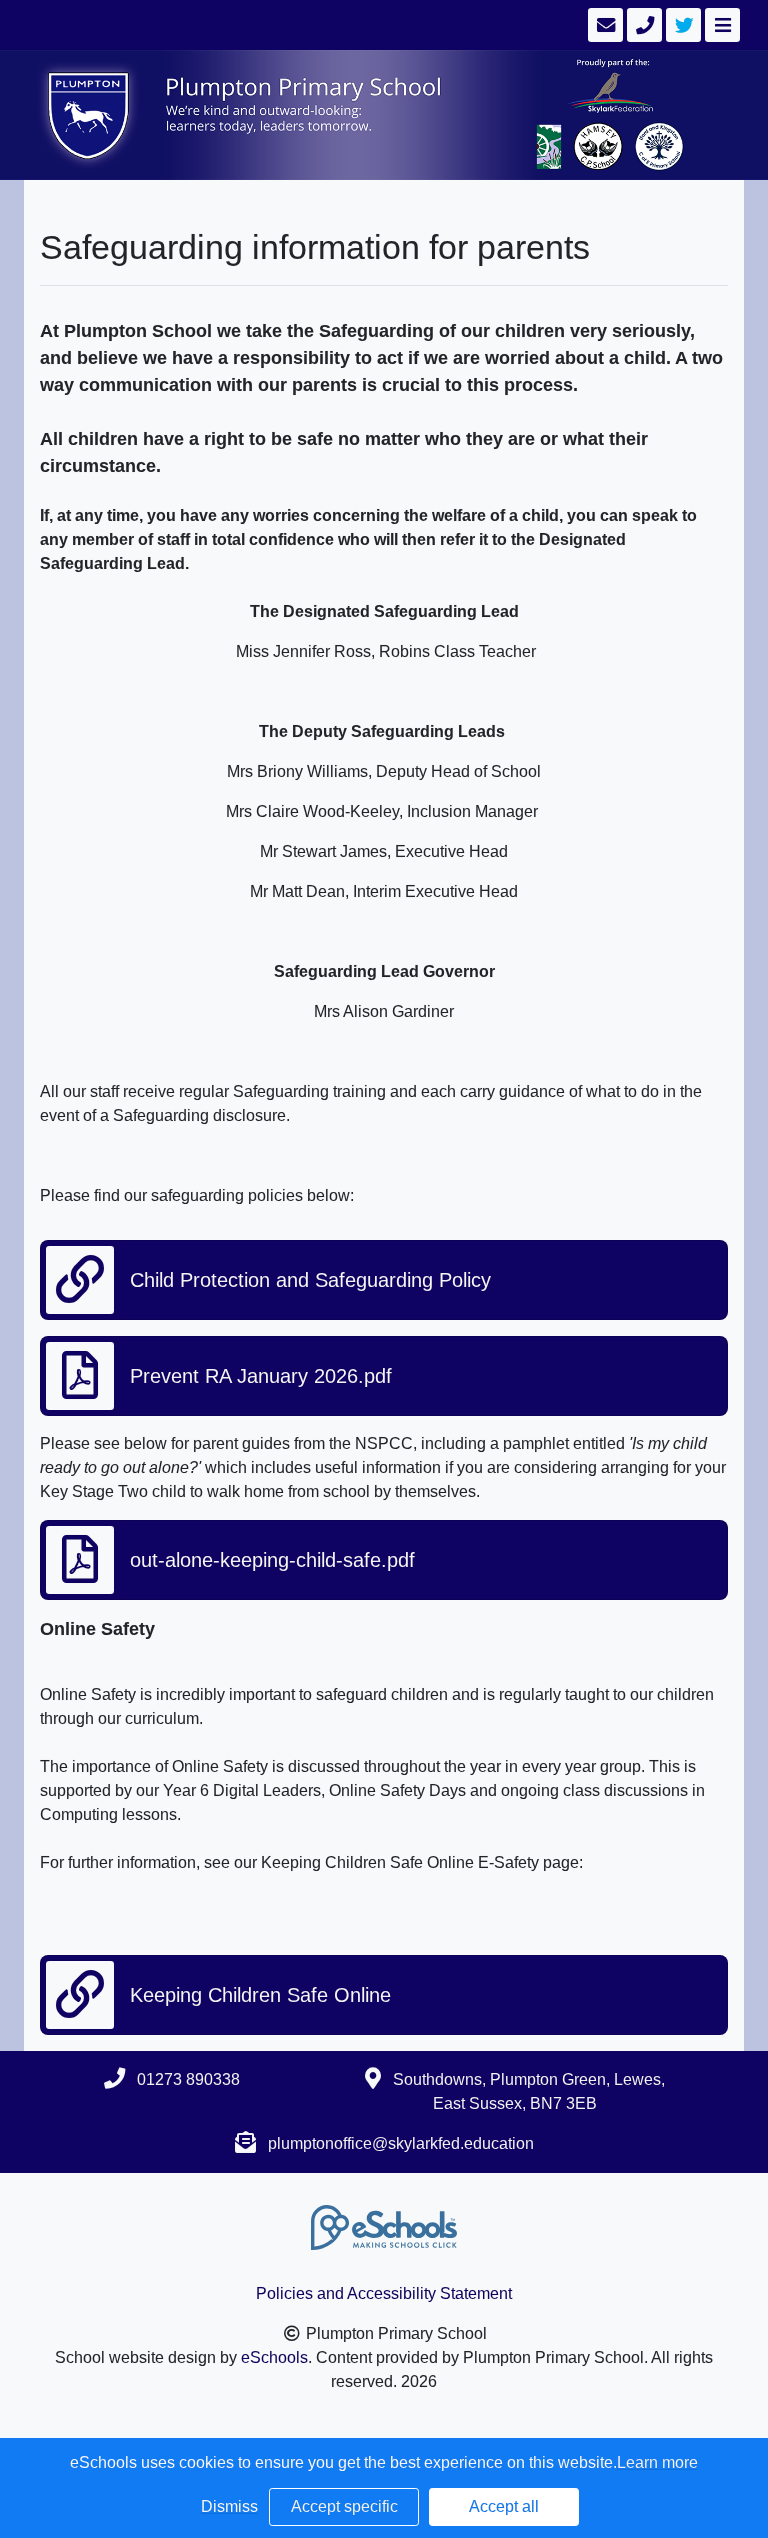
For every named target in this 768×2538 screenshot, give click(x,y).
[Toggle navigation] (720, 25)
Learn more (657, 2462)
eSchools (274, 2357)
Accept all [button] (504, 2506)
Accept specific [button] (344, 2506)
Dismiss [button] (229, 2506)
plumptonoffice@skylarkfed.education (401, 2143)
